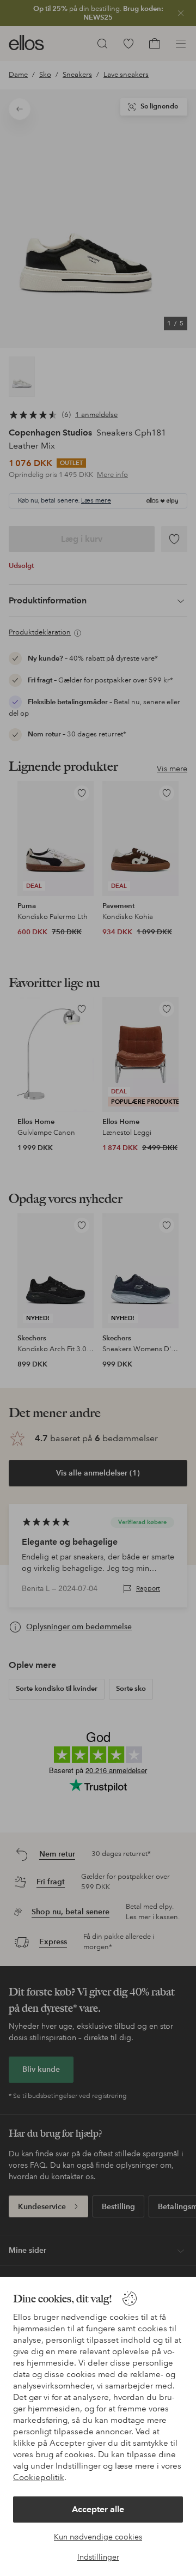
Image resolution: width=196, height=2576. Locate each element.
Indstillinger (98, 2557)
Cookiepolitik (39, 2477)
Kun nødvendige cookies (98, 2537)
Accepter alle (98, 2509)
